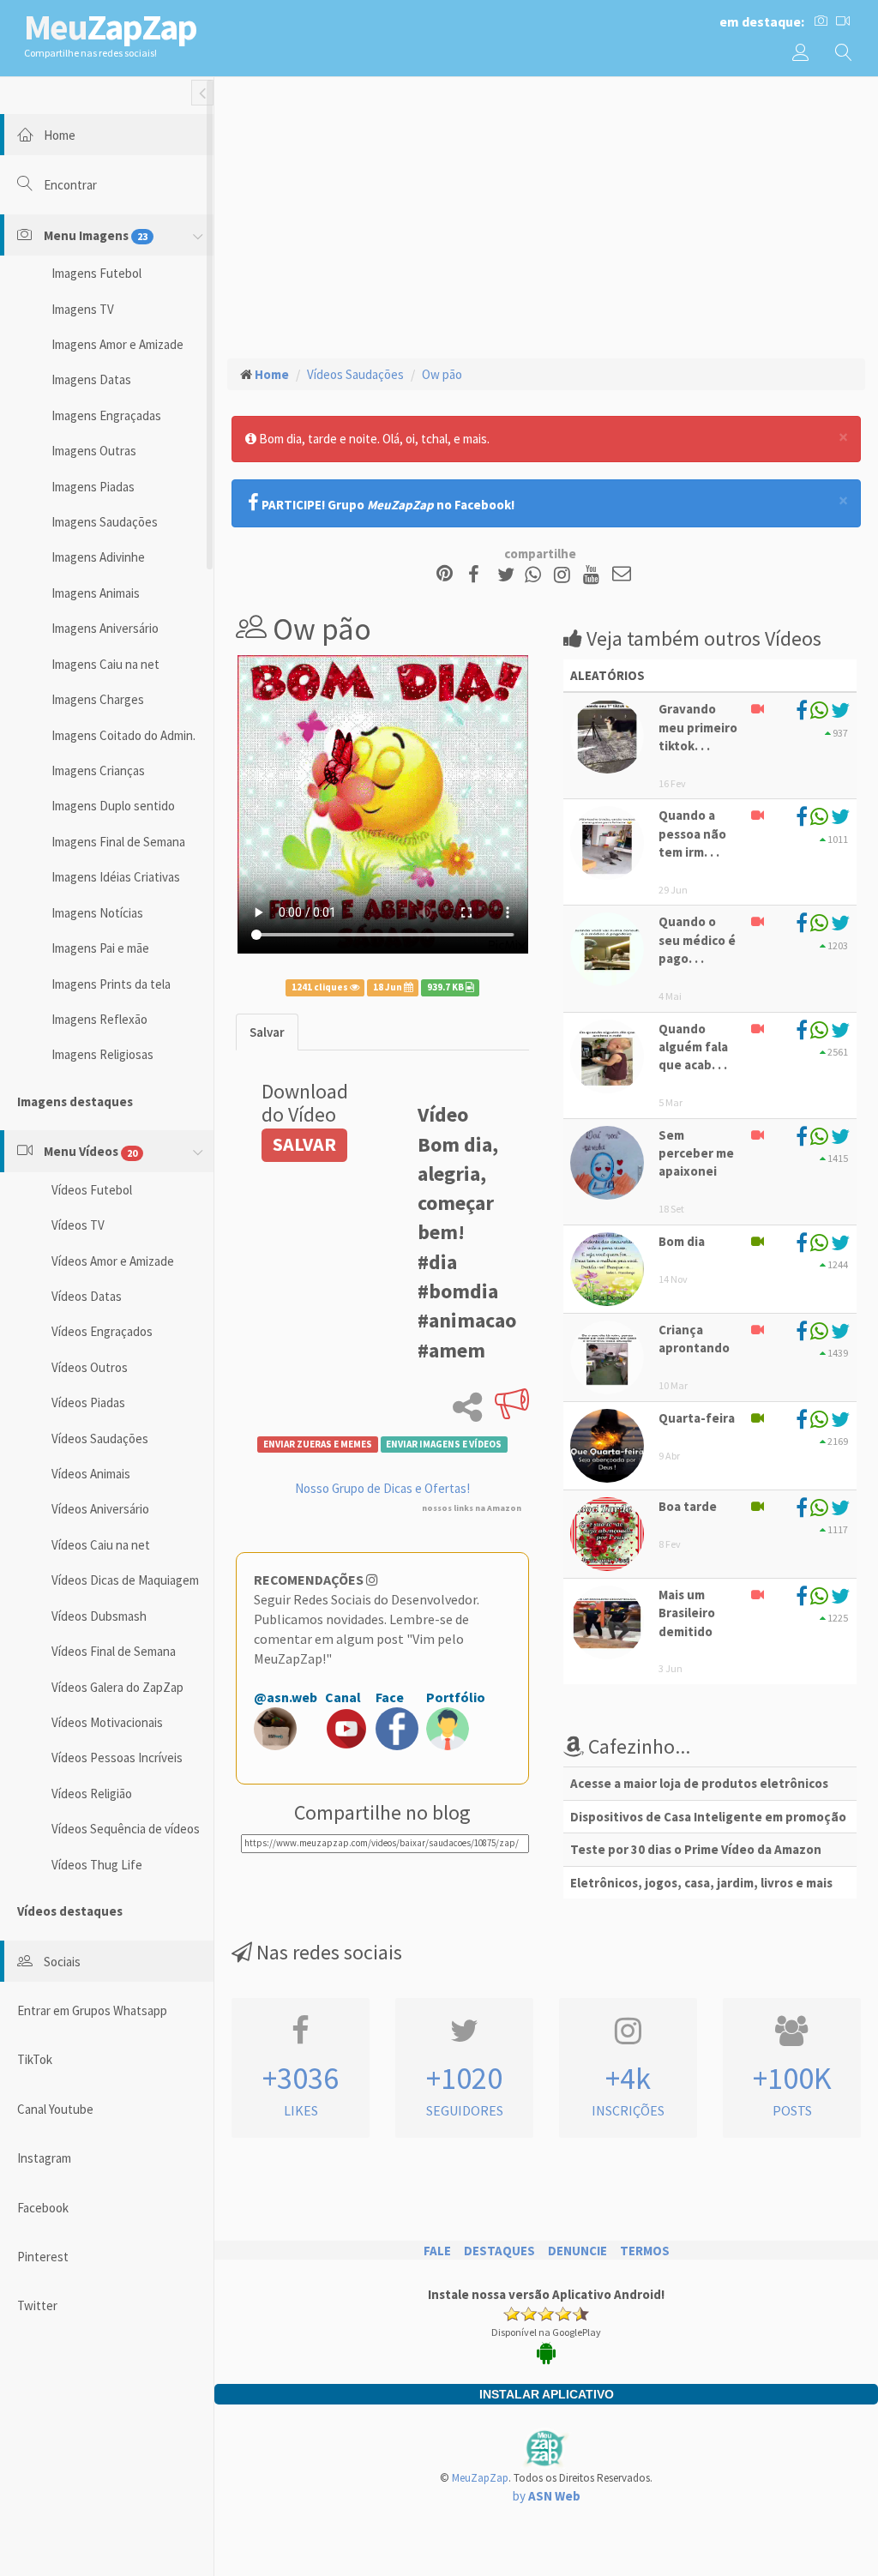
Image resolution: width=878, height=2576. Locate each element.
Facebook (43, 2208)
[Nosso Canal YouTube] (594, 575)
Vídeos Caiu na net (101, 1545)
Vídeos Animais (91, 1474)
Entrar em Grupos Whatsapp (92, 2010)
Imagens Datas (91, 379)
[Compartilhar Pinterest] (445, 575)
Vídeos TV (78, 1225)
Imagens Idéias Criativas (116, 877)
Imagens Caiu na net (105, 664)
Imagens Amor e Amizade (117, 344)
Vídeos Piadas (88, 1402)
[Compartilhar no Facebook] (479, 575)
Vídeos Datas (87, 1296)
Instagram (44, 2158)
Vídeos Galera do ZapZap (117, 1687)
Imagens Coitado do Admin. (123, 735)
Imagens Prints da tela (111, 984)
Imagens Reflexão (99, 1019)
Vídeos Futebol (92, 1190)
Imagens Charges (98, 699)
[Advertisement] (546, 215)
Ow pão (442, 374)
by (547, 2496)
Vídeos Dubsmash (99, 1616)
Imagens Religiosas (102, 1054)
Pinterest (43, 2257)
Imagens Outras (94, 451)
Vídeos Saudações (100, 1438)
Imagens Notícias (97, 913)
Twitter (37, 2305)
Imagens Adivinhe (98, 557)
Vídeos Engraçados (102, 1331)
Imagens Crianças (98, 770)
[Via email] (622, 575)
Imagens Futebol (96, 273)
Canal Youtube (55, 2109)
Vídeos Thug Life (97, 1865)
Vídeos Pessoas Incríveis (117, 1757)
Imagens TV (83, 309)
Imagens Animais (96, 593)
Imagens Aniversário (105, 628)
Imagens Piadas (93, 487)
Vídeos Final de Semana (114, 1651)
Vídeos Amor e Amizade (113, 1261)
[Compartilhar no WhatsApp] (537, 575)
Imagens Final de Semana (118, 842)
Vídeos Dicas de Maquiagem (125, 1580)
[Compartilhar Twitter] (510, 575)
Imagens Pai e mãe (100, 948)
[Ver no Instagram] (565, 575)
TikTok (35, 2059)
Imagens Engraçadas (106, 415)
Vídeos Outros (90, 1367)
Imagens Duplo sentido (113, 806)
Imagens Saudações (105, 522)
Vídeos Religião (92, 1794)
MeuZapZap (480, 2478)
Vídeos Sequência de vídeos (126, 1829)
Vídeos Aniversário (100, 1509)
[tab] (267, 1032)
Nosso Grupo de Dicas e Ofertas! (382, 1488)
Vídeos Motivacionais (107, 1722)
